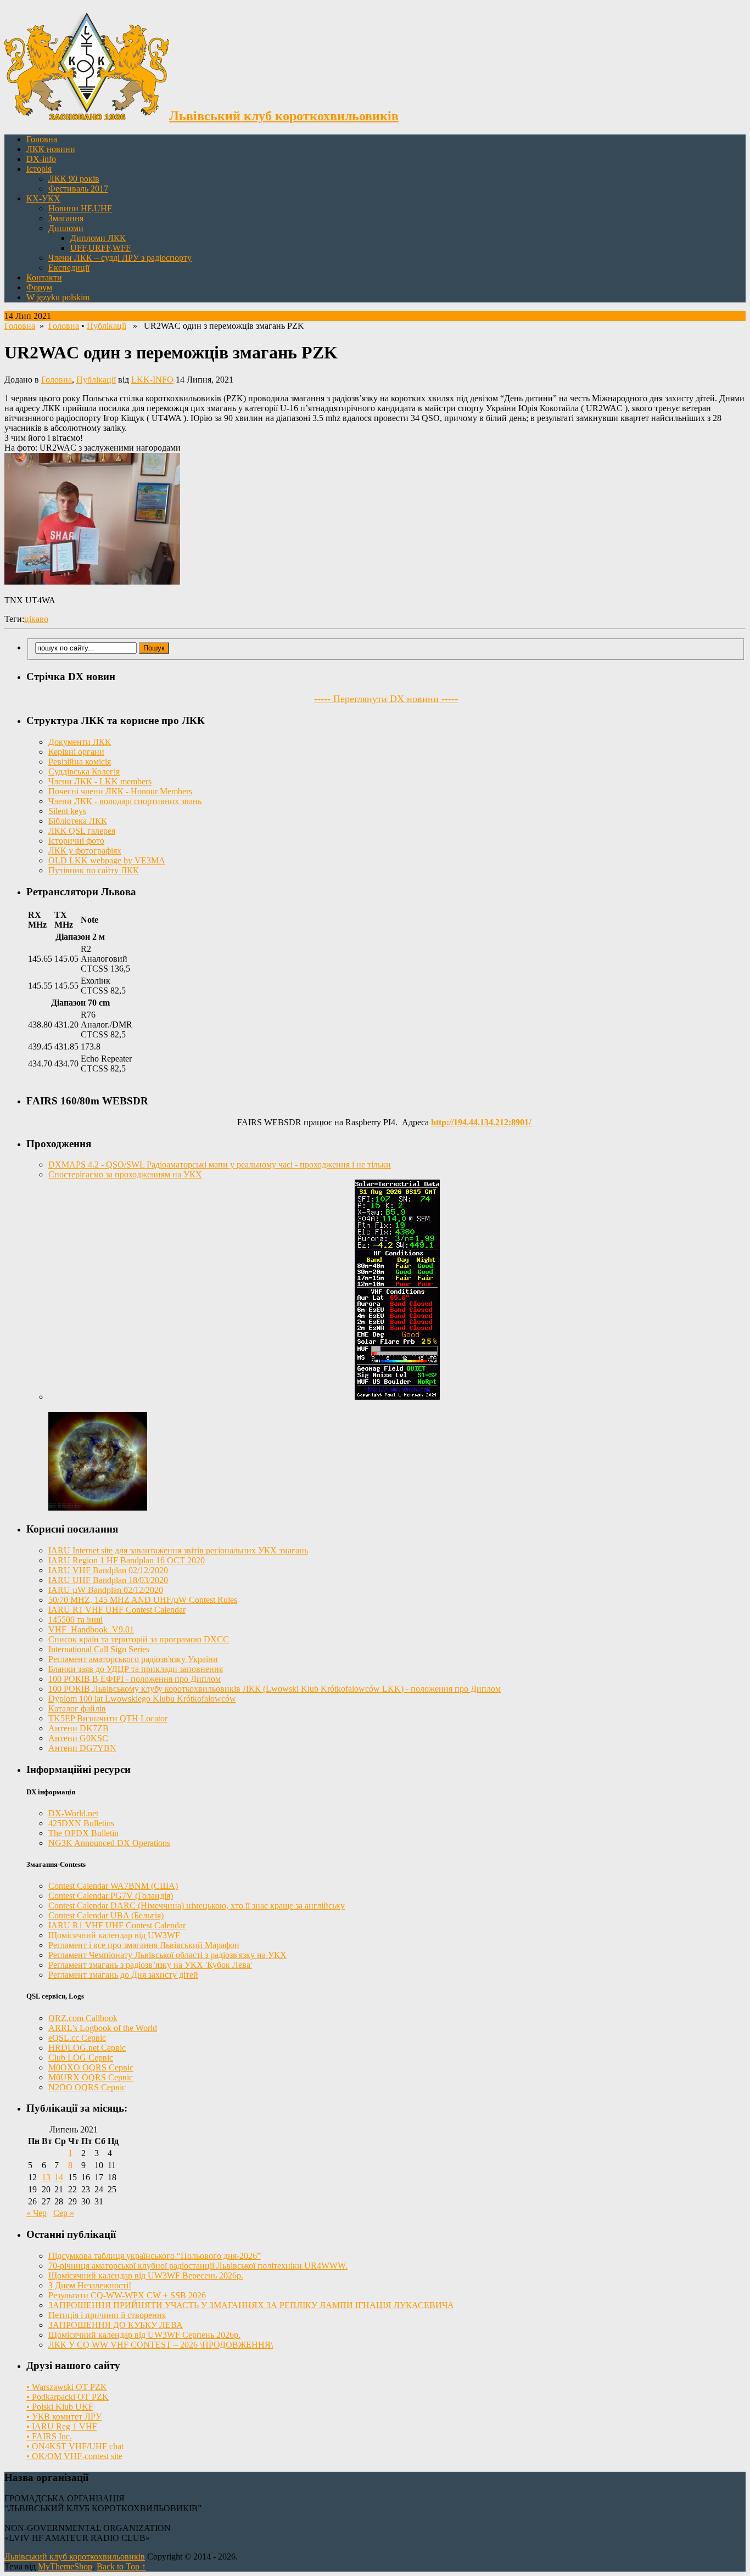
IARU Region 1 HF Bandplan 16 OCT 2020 (127, 1560)
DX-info (41, 159)
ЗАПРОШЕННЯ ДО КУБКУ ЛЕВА (116, 2325)
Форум (39, 287)
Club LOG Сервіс (81, 2058)
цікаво (36, 619)
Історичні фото (76, 841)
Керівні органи (76, 752)
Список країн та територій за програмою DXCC (139, 1639)
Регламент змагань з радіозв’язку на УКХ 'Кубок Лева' (150, 1965)
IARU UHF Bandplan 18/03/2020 (108, 1580)
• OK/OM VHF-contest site (74, 2456)
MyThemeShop (65, 2566)
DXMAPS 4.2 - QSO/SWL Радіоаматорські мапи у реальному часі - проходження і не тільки (220, 1164)
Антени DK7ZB (79, 1728)
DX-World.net (73, 1813)
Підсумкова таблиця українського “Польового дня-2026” (155, 2256)
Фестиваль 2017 (78, 189)
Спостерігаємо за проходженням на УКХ (125, 1174)
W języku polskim (58, 297)
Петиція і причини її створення (107, 2315)
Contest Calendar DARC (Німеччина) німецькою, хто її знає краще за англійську (197, 1906)
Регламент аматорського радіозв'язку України (133, 1659)
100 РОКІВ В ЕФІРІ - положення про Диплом (135, 1679)
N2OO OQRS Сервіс (87, 2087)
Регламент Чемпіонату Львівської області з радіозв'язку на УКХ (167, 1955)
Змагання (66, 218)
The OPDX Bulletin (83, 1833)
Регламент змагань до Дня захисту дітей (123, 1975)
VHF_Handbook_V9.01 (91, 1629)
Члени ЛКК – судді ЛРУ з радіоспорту (120, 258)
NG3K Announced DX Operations (109, 1843)
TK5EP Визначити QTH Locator (108, 1718)
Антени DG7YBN (82, 1748)
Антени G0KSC (78, 1738)
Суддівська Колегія (84, 771)
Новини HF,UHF (80, 208)
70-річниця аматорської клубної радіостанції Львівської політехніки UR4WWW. (198, 2266)
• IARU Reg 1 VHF (62, 2426)
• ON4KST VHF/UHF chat (75, 2446)
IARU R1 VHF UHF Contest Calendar (117, 1610)
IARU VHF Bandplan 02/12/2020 (108, 1570)
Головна (42, 139)
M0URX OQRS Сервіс (91, 2077)
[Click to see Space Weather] (98, 1508)
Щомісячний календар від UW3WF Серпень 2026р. (144, 2335)
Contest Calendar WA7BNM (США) (113, 1886)
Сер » (64, 2213)
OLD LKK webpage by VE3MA (107, 860)
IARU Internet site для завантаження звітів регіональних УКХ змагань (178, 1550)
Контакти (44, 277)
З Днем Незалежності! (90, 2285)
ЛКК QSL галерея (82, 831)
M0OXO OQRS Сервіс (91, 2067)
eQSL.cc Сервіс (77, 2038)
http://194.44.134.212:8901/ (482, 1122)
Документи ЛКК (80, 742)
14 (59, 2177)
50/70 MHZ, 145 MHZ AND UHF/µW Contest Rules (143, 1600)
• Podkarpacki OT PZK (68, 2397)
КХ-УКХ (43, 198)
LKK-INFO (152, 380)
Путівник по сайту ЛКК (94, 870)
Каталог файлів (77, 1708)
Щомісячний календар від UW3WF (114, 1935)
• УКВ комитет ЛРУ (64, 2417)
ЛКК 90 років (74, 179)
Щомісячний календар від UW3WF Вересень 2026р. (146, 2275)
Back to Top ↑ (121, 2566)
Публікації (107, 326)
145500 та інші (75, 1620)
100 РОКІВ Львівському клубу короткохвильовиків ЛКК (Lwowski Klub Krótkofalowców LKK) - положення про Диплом (275, 1689)
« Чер (37, 2213)
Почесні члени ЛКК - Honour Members (120, 791)
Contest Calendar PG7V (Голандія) (111, 1896)
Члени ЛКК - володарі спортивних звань (125, 801)
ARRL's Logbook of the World (103, 2028)
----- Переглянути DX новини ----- (386, 699)
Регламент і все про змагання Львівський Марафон (144, 1945)
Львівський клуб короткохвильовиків (75, 2557)
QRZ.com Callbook (83, 2018)
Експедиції (69, 268)
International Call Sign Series (99, 1649)
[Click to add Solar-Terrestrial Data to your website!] (397, 1397)
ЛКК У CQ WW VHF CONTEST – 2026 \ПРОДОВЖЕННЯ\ (161, 2345)
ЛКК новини (51, 149)
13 (46, 2177)
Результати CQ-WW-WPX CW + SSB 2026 (127, 2295)
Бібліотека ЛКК (78, 821)
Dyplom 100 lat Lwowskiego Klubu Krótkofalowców (142, 1699)
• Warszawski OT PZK (67, 2387)
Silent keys (67, 811)
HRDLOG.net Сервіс (87, 2048)
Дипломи (66, 228)
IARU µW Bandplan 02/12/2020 (106, 1590)
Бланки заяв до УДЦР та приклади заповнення (136, 1669)
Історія (39, 169)
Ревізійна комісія (80, 762)
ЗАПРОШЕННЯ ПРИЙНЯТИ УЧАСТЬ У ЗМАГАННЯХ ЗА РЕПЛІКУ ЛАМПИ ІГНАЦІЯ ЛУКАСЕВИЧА (251, 2305)
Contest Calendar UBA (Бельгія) (106, 1915)
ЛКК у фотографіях (85, 851)
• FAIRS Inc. (49, 2436)
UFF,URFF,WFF (100, 248)
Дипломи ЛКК (98, 238)
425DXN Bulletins (81, 1823)
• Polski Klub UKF (60, 2407)
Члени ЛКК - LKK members (100, 781)
